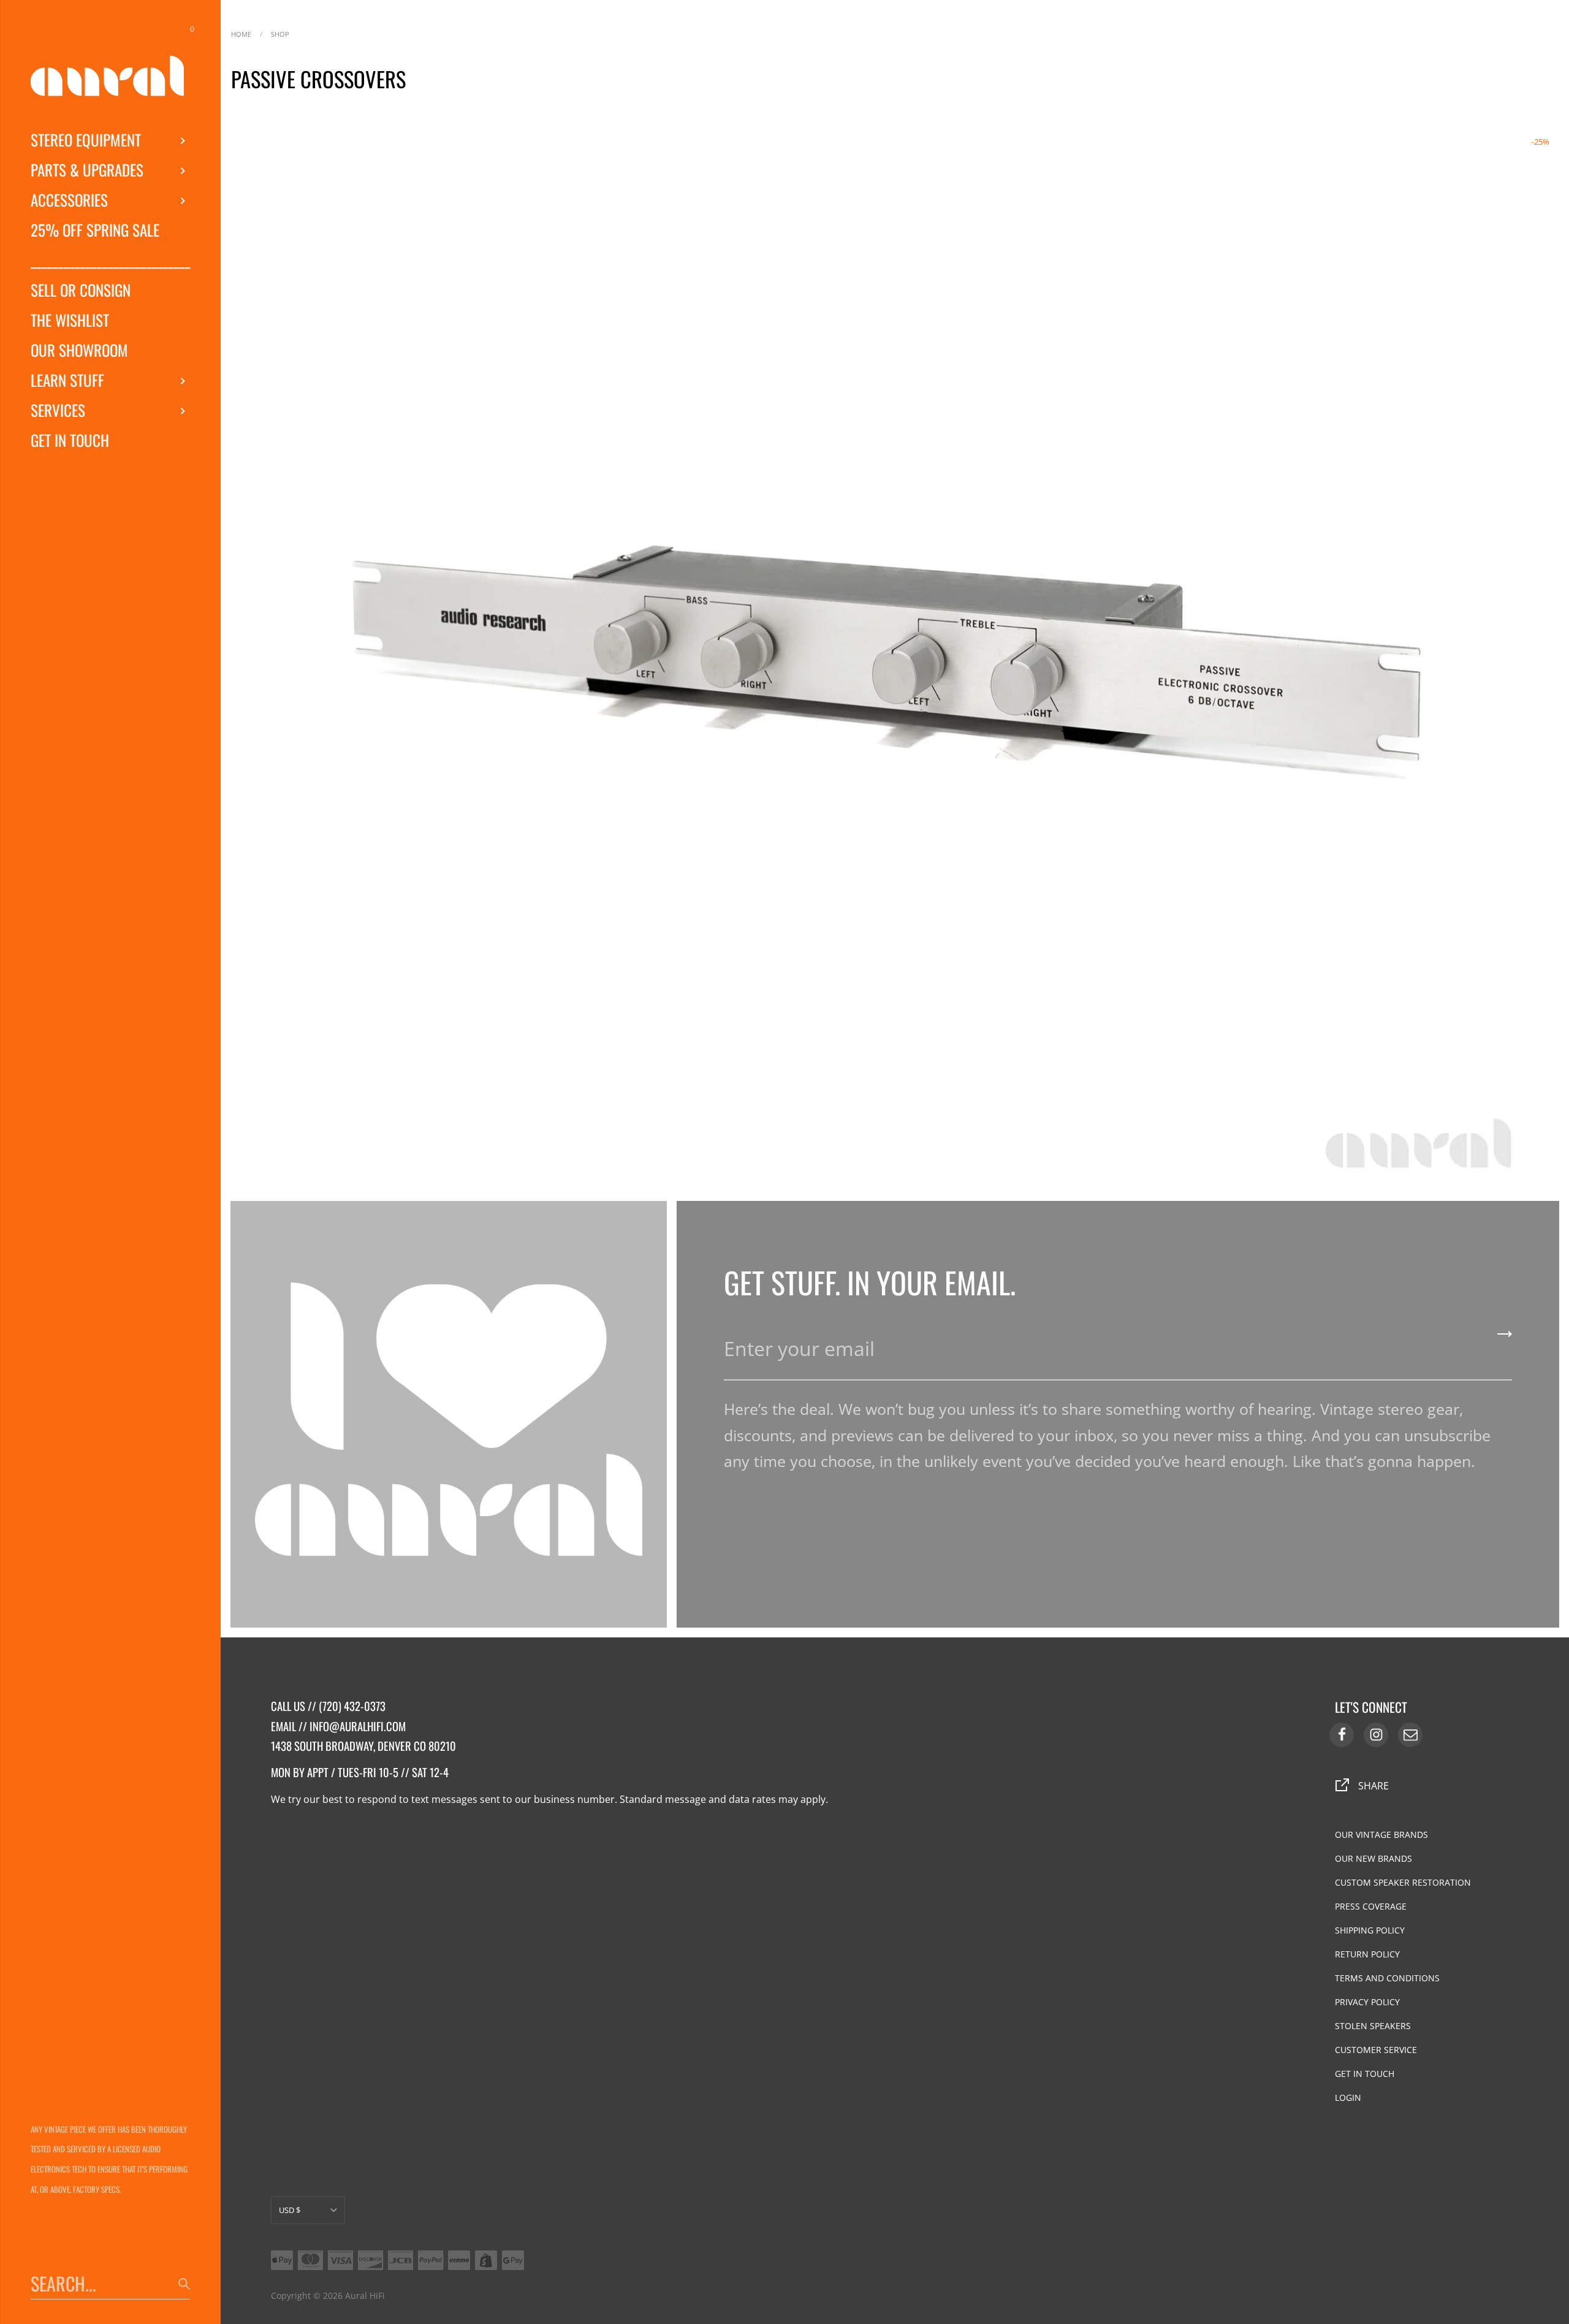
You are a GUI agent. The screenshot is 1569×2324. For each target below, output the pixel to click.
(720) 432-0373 (352, 1706)
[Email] (1410, 1735)
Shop (280, 33)
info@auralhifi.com (358, 1726)
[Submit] (1505, 1338)
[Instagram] (1376, 1735)
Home (241, 33)
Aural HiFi (365, 2295)
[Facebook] (1342, 1735)
